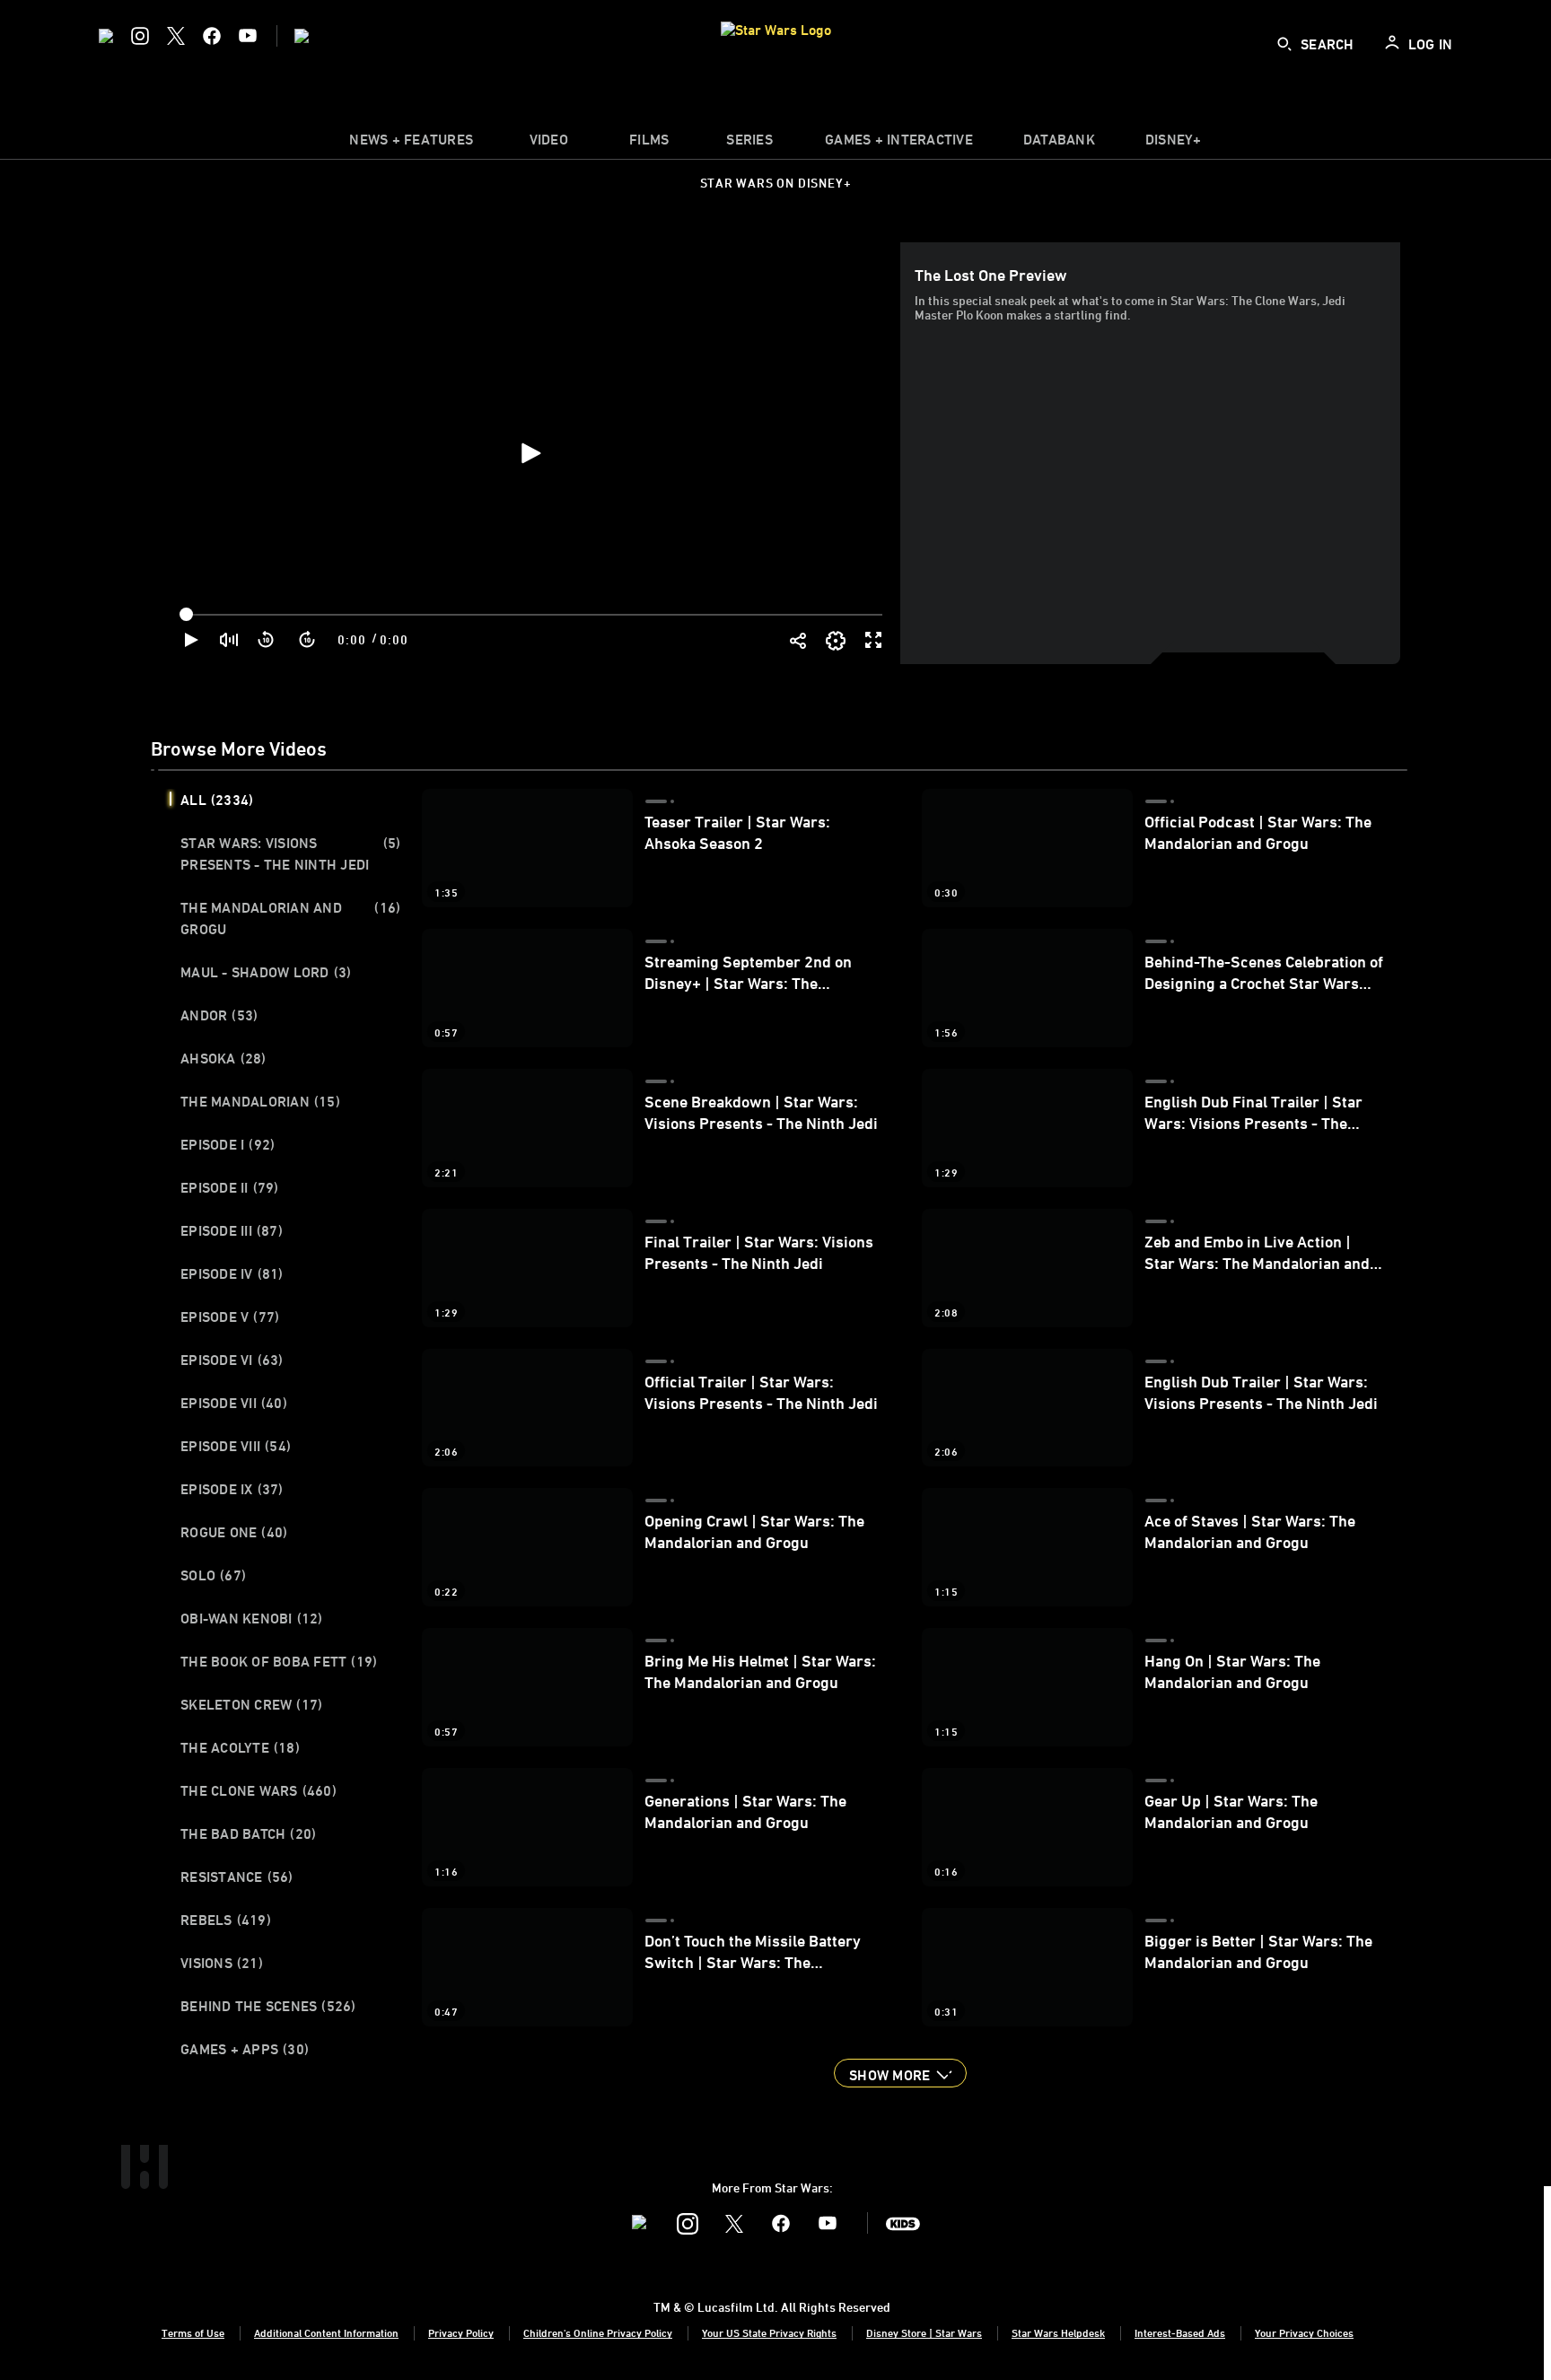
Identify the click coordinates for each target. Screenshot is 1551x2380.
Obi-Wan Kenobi (252, 1618)
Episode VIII (236, 1446)
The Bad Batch (248, 1833)
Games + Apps (245, 2049)
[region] (529, 453)
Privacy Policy (461, 2332)
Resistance (237, 1877)
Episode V (230, 1317)
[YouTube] (248, 36)
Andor (219, 1015)
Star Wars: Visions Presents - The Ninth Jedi (290, 853)
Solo (213, 1575)
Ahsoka (223, 1058)
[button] (267, 640)
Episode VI (232, 1360)
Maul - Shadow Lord (266, 972)
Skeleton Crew (251, 1704)
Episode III (232, 1230)
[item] (411, 144)
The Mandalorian (260, 1101)
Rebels (226, 1920)
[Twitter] (176, 36)
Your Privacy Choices (1304, 2332)
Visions (222, 1963)
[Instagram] (140, 36)
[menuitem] (548, 144)
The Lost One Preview (991, 275)
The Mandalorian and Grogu (290, 918)
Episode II (230, 1187)
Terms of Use (193, 2332)
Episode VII (234, 1403)
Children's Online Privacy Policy (598, 2332)
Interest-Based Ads (1180, 2332)
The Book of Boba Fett (279, 1661)
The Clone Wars (258, 1790)
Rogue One (234, 1532)
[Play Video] (530, 453)
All (217, 800)
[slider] (533, 615)
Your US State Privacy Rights (769, 2332)
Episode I (228, 1144)
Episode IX (232, 1489)
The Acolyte (240, 1747)
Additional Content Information (326, 2332)
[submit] (1284, 44)
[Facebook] (212, 36)
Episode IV (232, 1273)
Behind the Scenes (268, 2006)
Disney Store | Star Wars (924, 2332)
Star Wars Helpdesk (1058, 2332)
